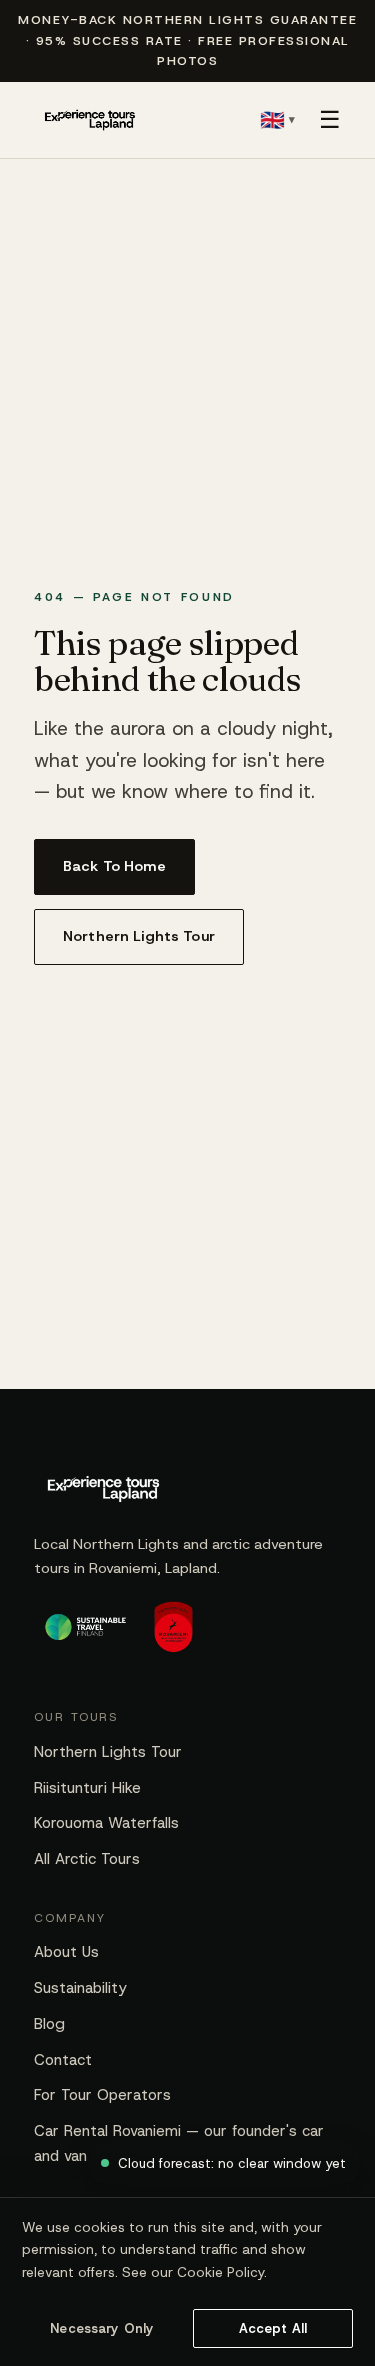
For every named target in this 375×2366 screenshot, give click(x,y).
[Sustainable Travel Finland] (85, 1636)
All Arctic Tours (87, 1859)
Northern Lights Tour (139, 936)
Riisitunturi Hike (87, 1788)
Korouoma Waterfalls (106, 1823)
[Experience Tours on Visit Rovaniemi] (173, 1636)
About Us (66, 1952)
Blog (49, 2024)
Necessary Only (102, 2328)
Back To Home (114, 866)
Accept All (273, 2328)
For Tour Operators (102, 2095)
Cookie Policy (220, 2272)
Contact (63, 2060)
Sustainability (80, 1988)
